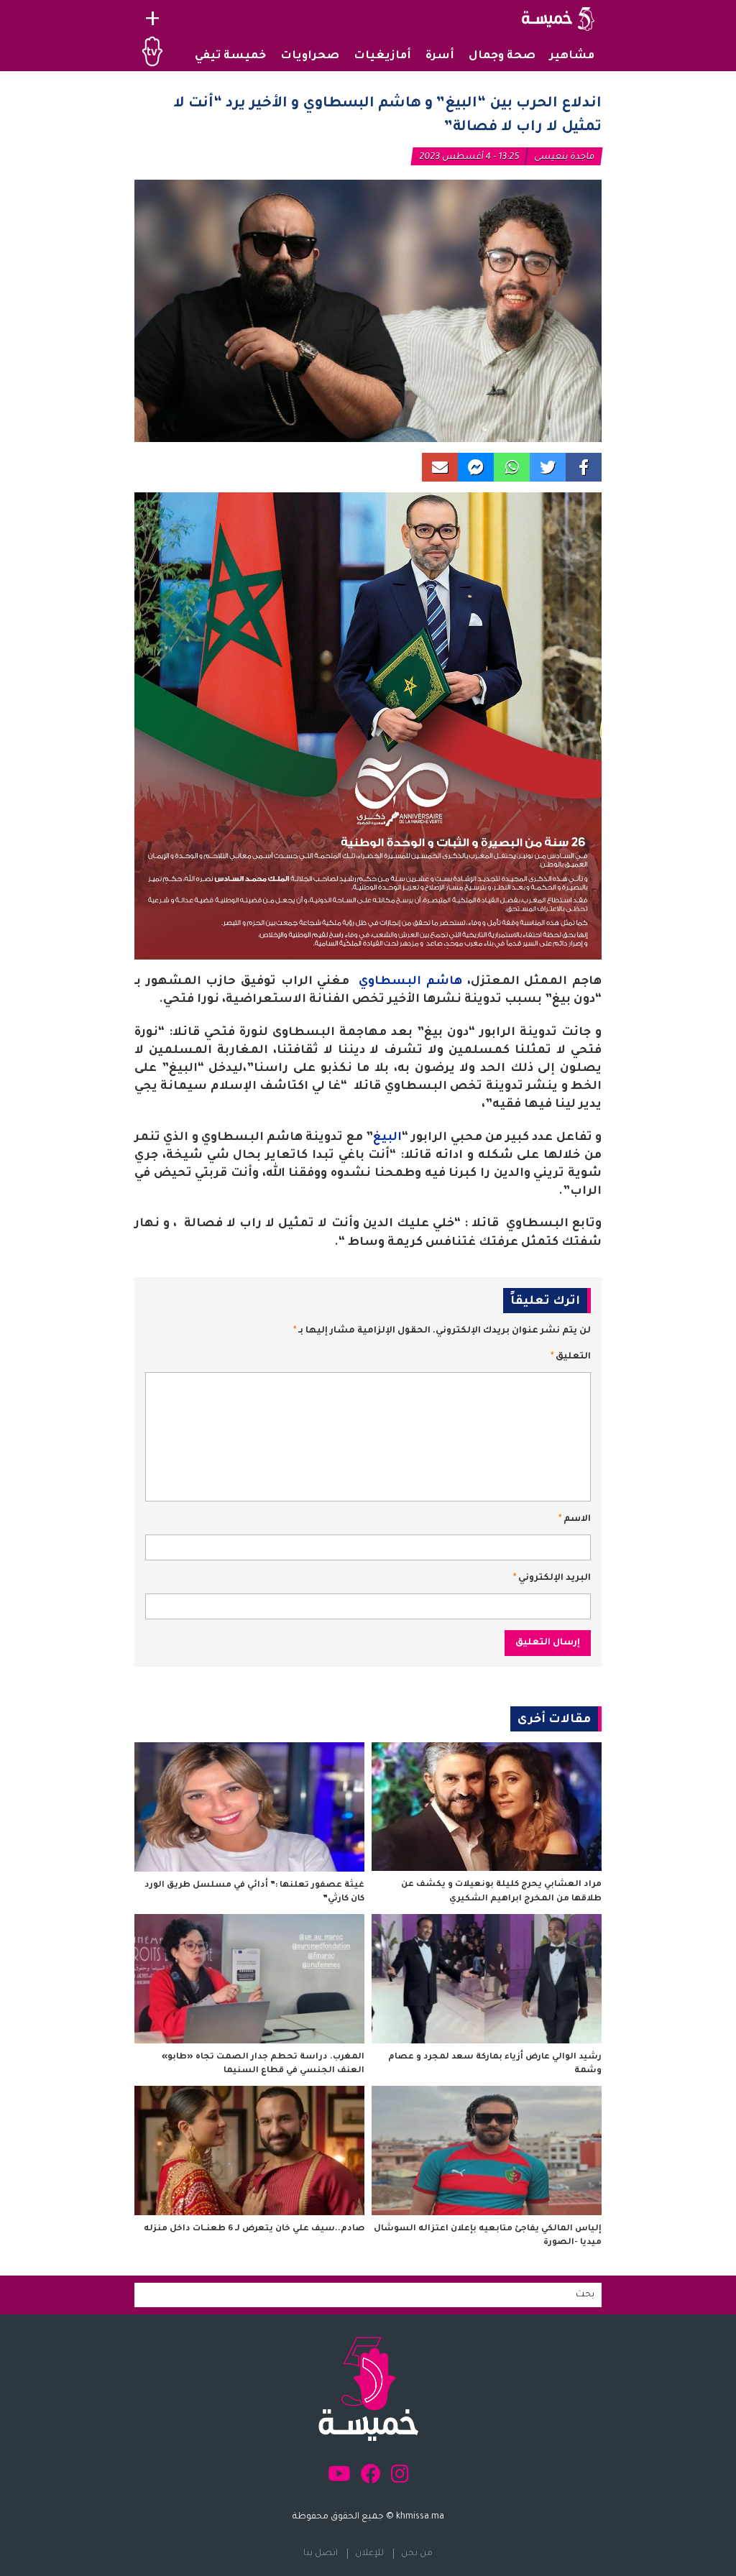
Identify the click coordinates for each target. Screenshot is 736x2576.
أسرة (440, 56)
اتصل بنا (321, 2554)
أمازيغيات (382, 56)
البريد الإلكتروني (552, 1578)
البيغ (387, 1138)
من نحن (417, 2554)
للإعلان (369, 2554)
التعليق (571, 1357)
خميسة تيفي (230, 56)
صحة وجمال (502, 56)
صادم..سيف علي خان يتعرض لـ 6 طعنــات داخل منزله (254, 2229)
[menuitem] (572, 57)
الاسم (575, 1519)
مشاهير (572, 56)
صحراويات (310, 56)
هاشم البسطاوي (410, 982)
